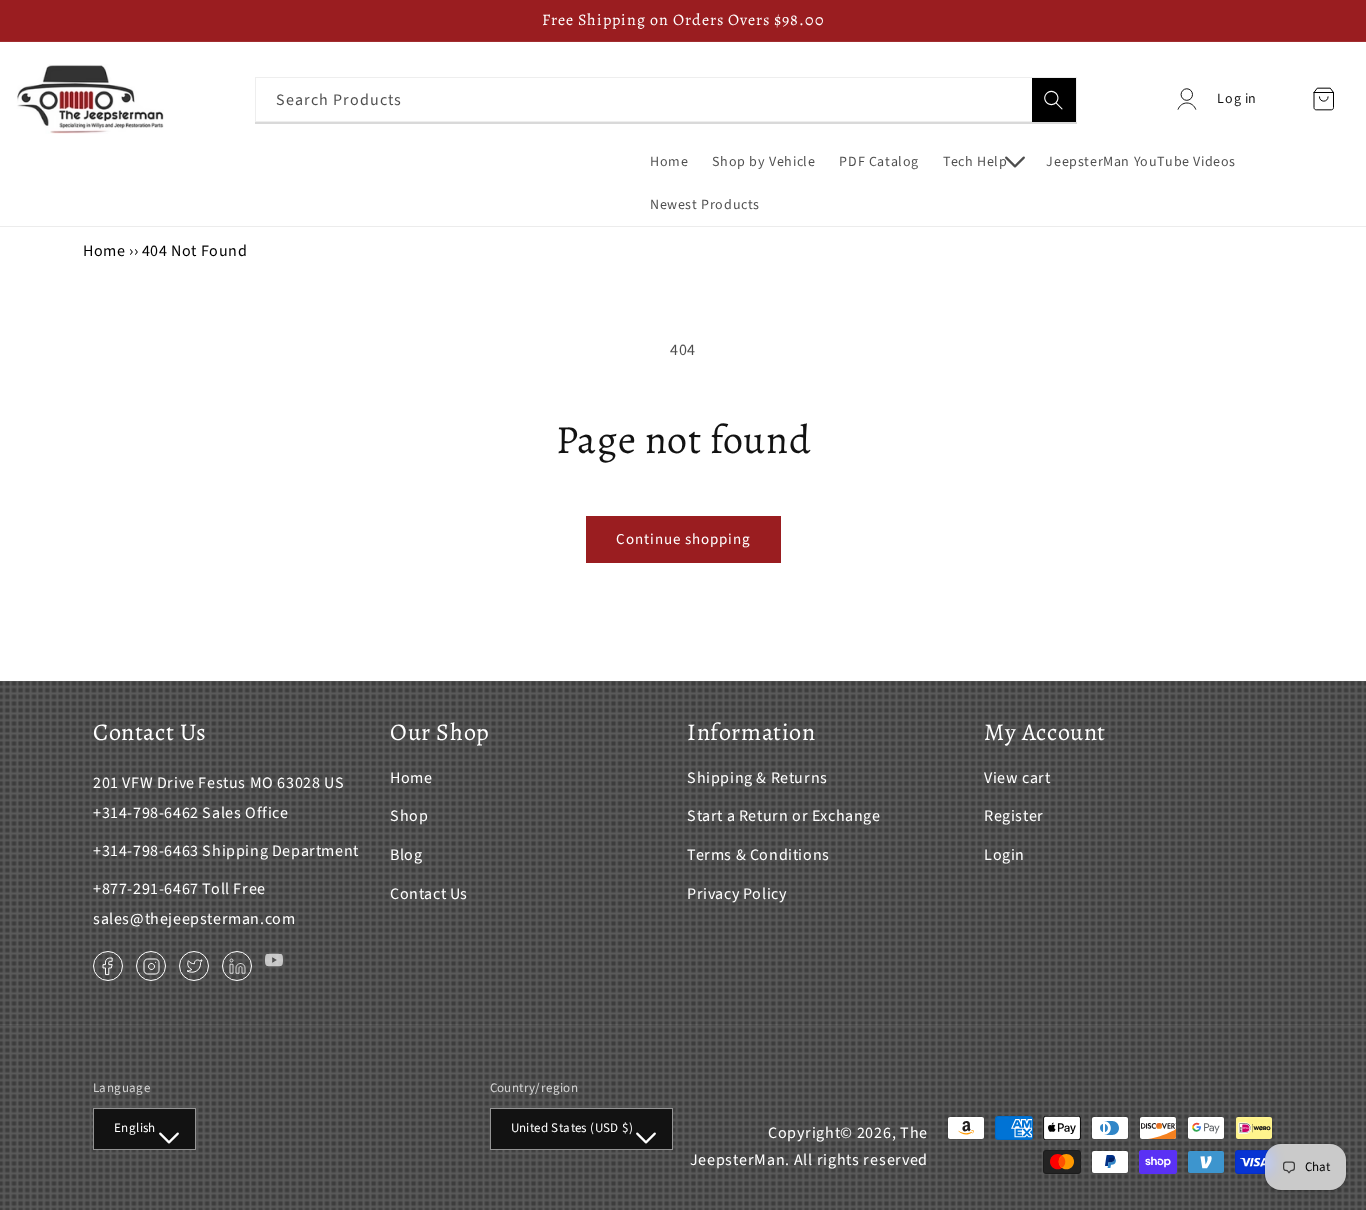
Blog (406, 855)
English (135, 1128)
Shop (409, 816)
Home (104, 251)
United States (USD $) (572, 1128)
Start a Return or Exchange (784, 816)
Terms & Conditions (758, 855)
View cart (1017, 778)
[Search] (1054, 100)
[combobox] (666, 99)
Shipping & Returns (757, 778)
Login (1004, 855)
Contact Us (429, 894)
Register (1014, 816)
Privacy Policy (736, 894)
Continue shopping (683, 539)
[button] (982, 162)
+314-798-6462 (146, 813)
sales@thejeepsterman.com (194, 919)
